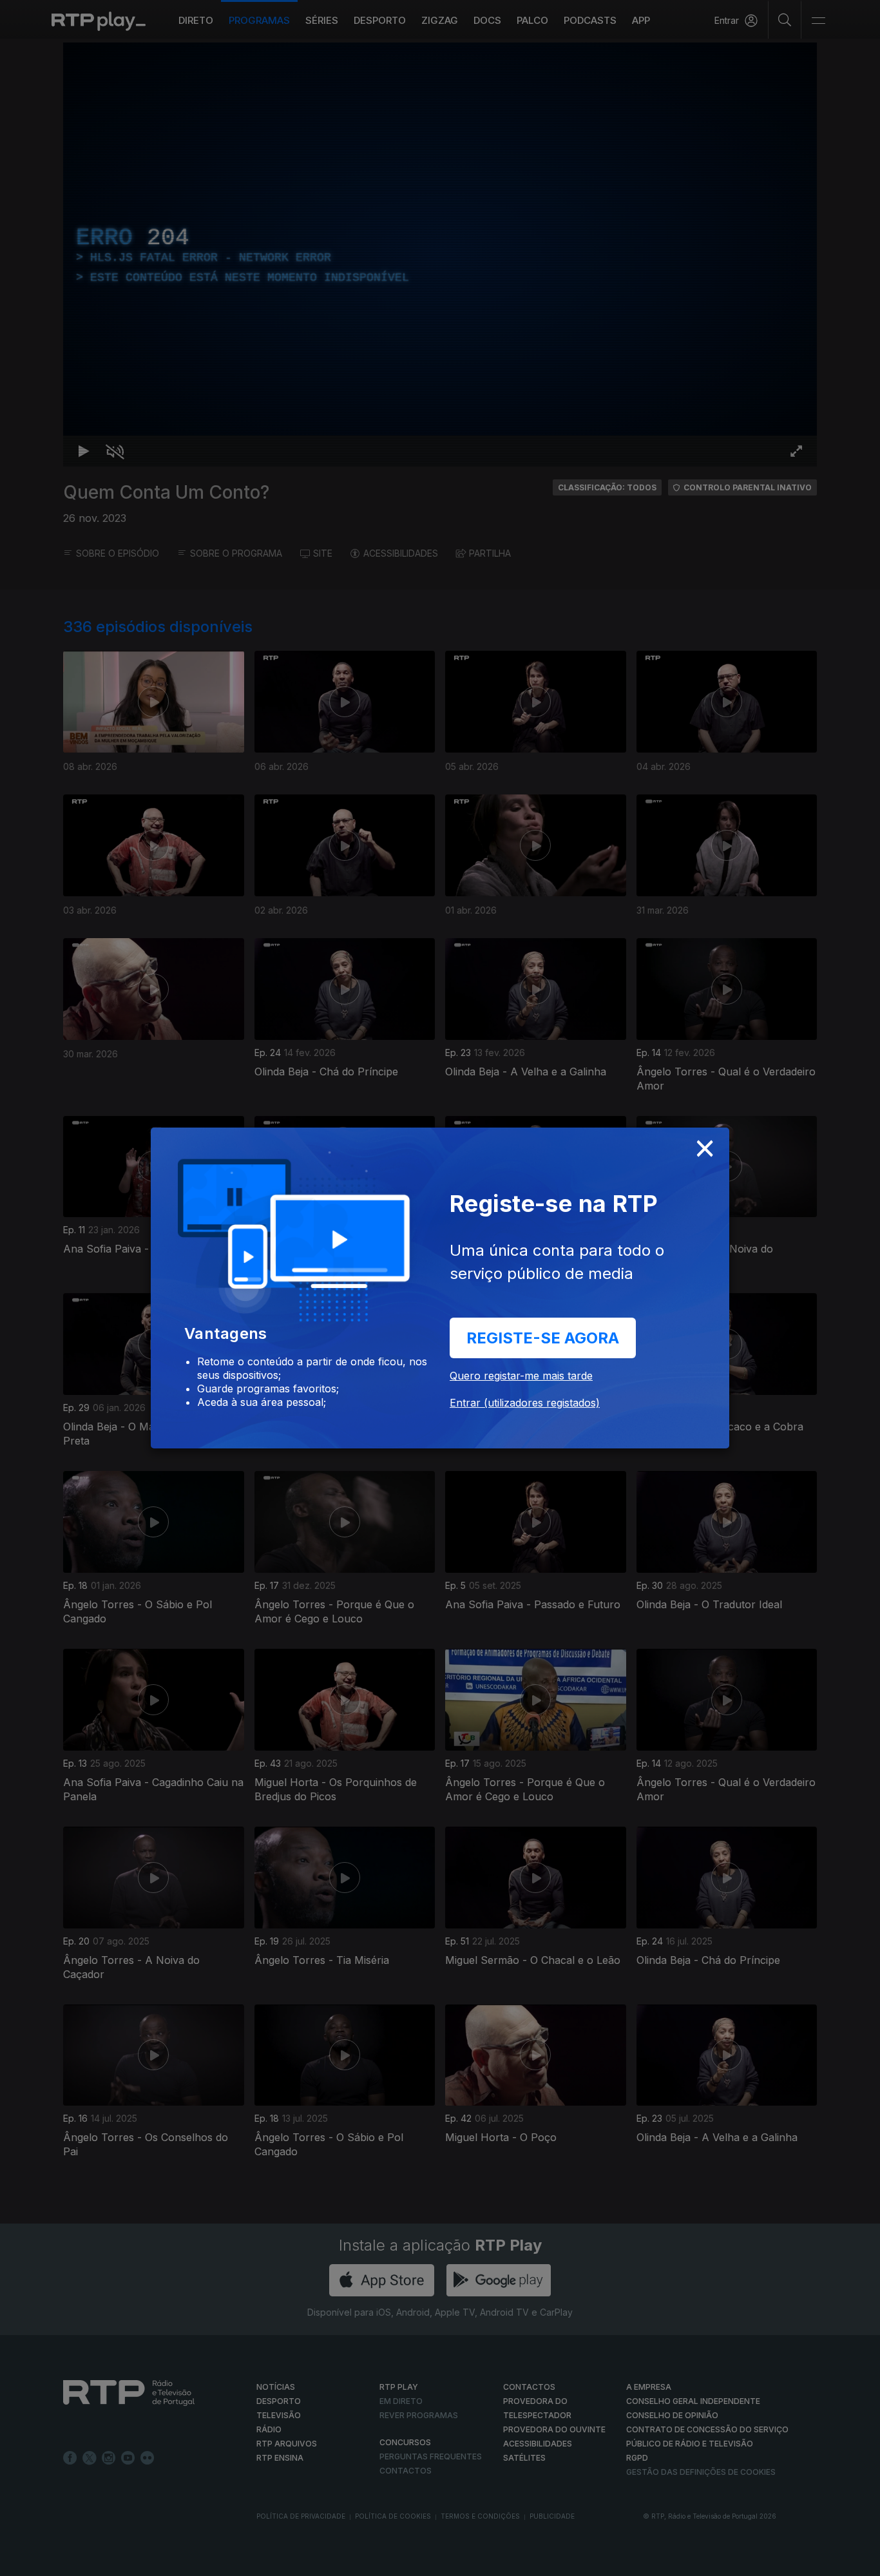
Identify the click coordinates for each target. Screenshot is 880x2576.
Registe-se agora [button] (543, 1338)
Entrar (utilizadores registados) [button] (525, 1403)
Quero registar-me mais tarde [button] (521, 1376)
